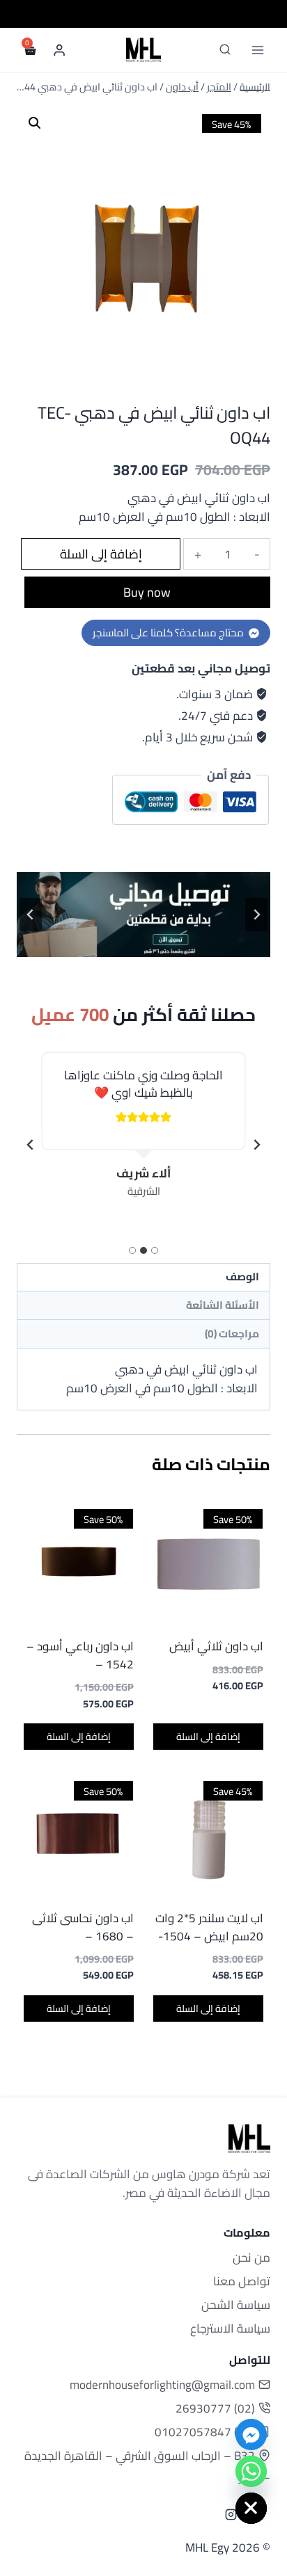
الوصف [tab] (242, 1277)
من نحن (251, 2257)
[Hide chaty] (251, 2508)
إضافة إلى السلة (101, 554)
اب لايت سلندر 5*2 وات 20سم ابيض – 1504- (209, 1927)
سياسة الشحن (236, 2305)
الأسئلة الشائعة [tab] (223, 1305)
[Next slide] (31, 1145)
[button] (35, 123)
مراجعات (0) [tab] (232, 1334)
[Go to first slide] (31, 915)
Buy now (147, 592)
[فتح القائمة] (257, 50)
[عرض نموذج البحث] (225, 50)
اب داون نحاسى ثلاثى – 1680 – (83, 1927)
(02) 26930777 (215, 2408)
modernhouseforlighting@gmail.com (162, 2385)
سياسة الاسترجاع (230, 2328)
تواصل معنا (242, 2281)
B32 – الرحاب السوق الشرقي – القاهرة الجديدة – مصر (147, 2466)
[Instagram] (231, 2515)
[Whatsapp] (251, 2471)
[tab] (155, 1250)
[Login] (59, 50)
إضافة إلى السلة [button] (208, 1737)
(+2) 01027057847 (205, 2432)
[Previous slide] (256, 915)
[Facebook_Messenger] (251, 2434)
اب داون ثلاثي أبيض (216, 1646)
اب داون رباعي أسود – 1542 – (80, 1655)
